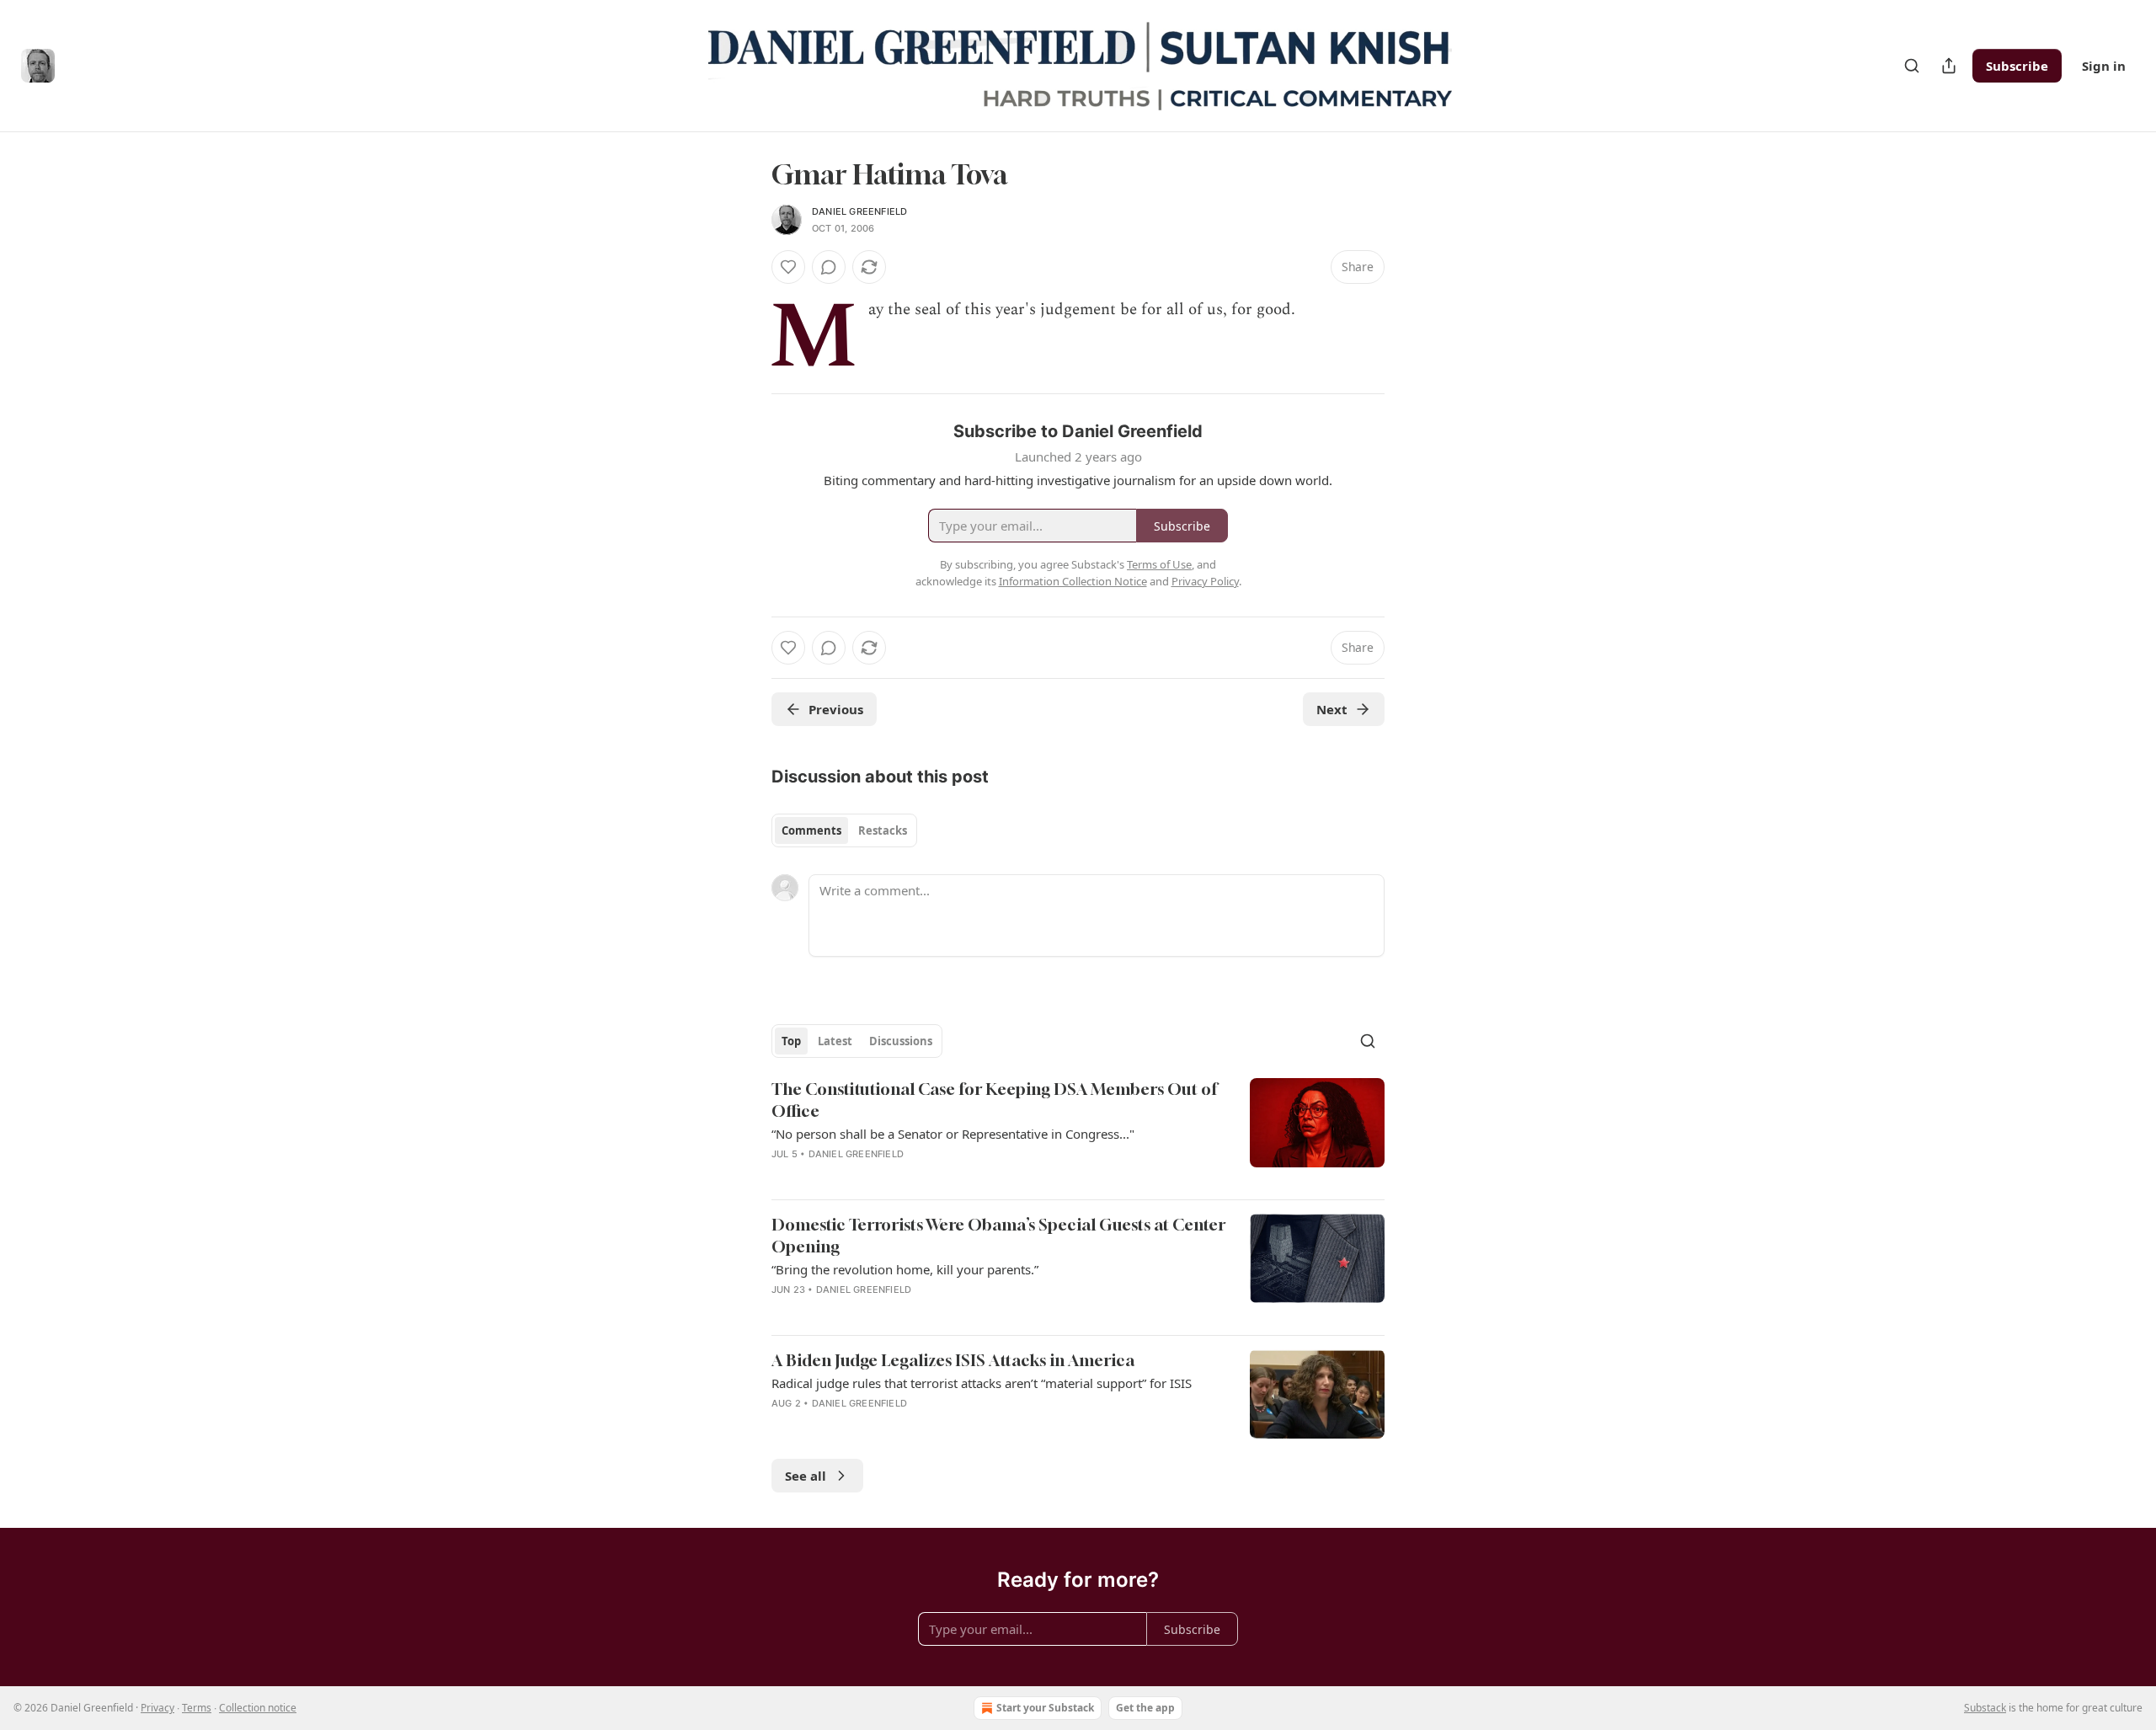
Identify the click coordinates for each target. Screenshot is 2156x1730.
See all (806, 1476)
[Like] (788, 267)
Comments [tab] (811, 830)
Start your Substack (1045, 1708)
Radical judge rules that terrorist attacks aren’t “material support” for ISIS (982, 1383)
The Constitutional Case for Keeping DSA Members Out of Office (994, 1100)
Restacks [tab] (883, 830)
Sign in (2104, 66)
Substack (1985, 1708)
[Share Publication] (1949, 66)
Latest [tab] (835, 1041)
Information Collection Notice (1073, 581)
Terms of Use (1159, 564)
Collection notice (258, 1708)
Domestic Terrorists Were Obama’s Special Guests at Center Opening (998, 1235)
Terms (197, 1708)
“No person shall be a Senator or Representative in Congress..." (953, 1134)
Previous (836, 709)
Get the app (1145, 1708)
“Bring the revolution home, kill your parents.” (905, 1269)
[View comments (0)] (829, 267)
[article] (1078, 1132)
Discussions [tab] (901, 1041)
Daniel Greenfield (859, 211)
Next (1332, 709)
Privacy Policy (1205, 581)
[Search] (1912, 66)
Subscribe (2017, 66)
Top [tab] (791, 1041)
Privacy (157, 1708)
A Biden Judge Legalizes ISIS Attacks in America (953, 1360)
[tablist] (844, 830)
